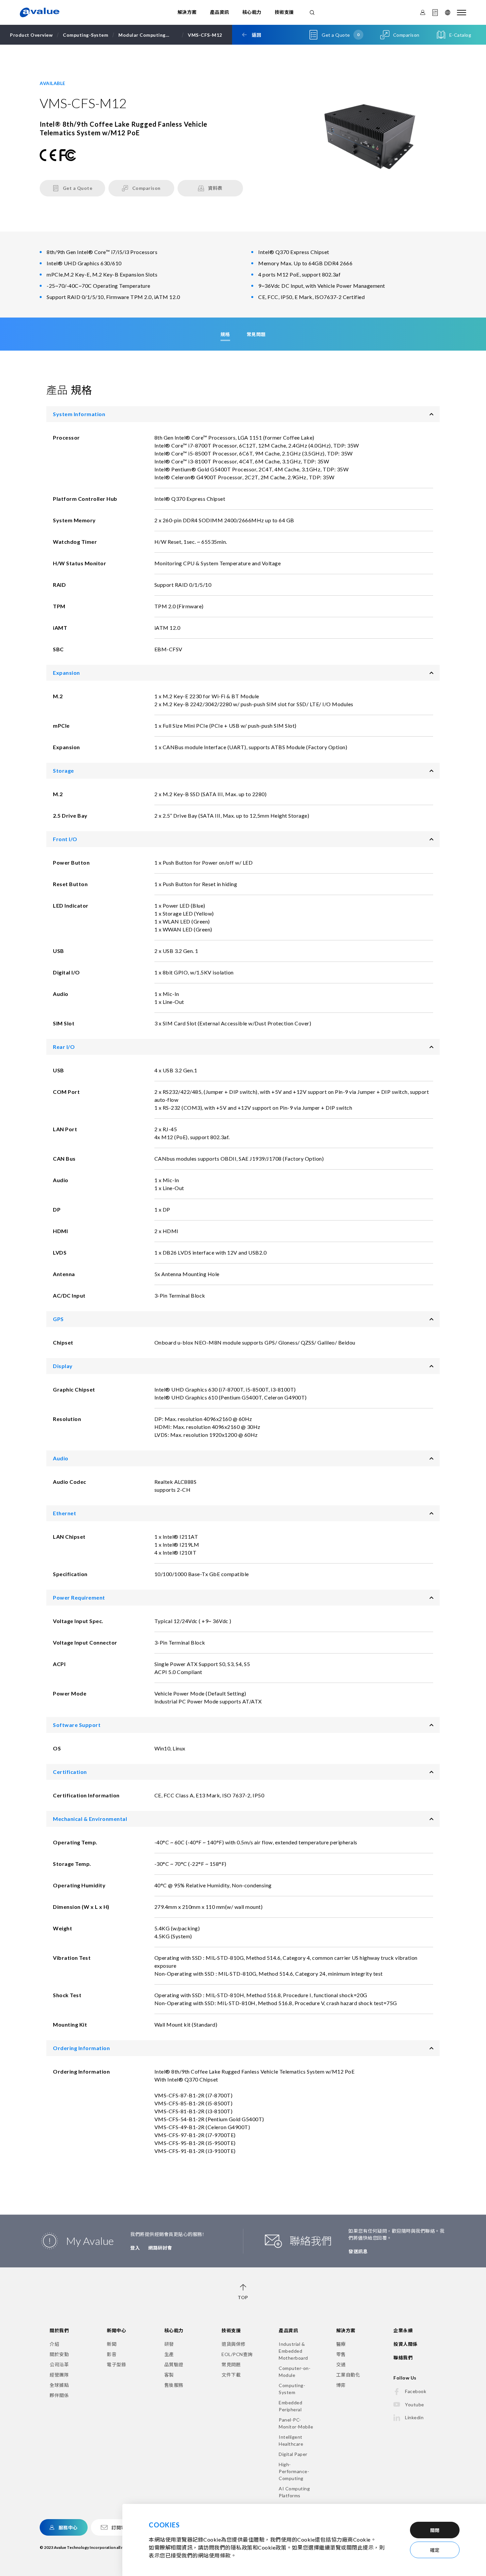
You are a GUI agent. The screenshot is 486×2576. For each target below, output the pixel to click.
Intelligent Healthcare (291, 2440)
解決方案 (187, 12)
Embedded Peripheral (290, 2406)
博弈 (341, 2385)
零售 (341, 2354)
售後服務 (174, 2385)
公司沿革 (59, 2364)
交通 (341, 2364)
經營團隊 (59, 2375)
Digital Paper (293, 2454)
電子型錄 (116, 2364)
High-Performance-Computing (294, 2471)
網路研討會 (160, 2248)
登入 (135, 2248)
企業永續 (403, 2330)
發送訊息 (358, 2251)
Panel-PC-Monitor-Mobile (296, 2423)
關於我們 (59, 2330)
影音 (112, 2354)
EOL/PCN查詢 (237, 2354)
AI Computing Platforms (294, 2492)
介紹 (54, 2344)
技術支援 (284, 12)
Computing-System (292, 2389)
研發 (169, 2344)
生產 (169, 2354)
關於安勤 (59, 2354)
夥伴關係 (59, 2395)
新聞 (112, 2344)
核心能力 (252, 12)
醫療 (341, 2344)
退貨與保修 (234, 2344)
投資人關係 (405, 2344)
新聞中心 (116, 2330)
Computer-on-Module (295, 2372)
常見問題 (231, 2364)
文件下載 (231, 2375)
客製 (169, 2375)
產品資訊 (220, 12)
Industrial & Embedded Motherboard (293, 2351)
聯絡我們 (403, 2358)
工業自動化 (348, 2375)
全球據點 (59, 2385)
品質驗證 (174, 2364)
